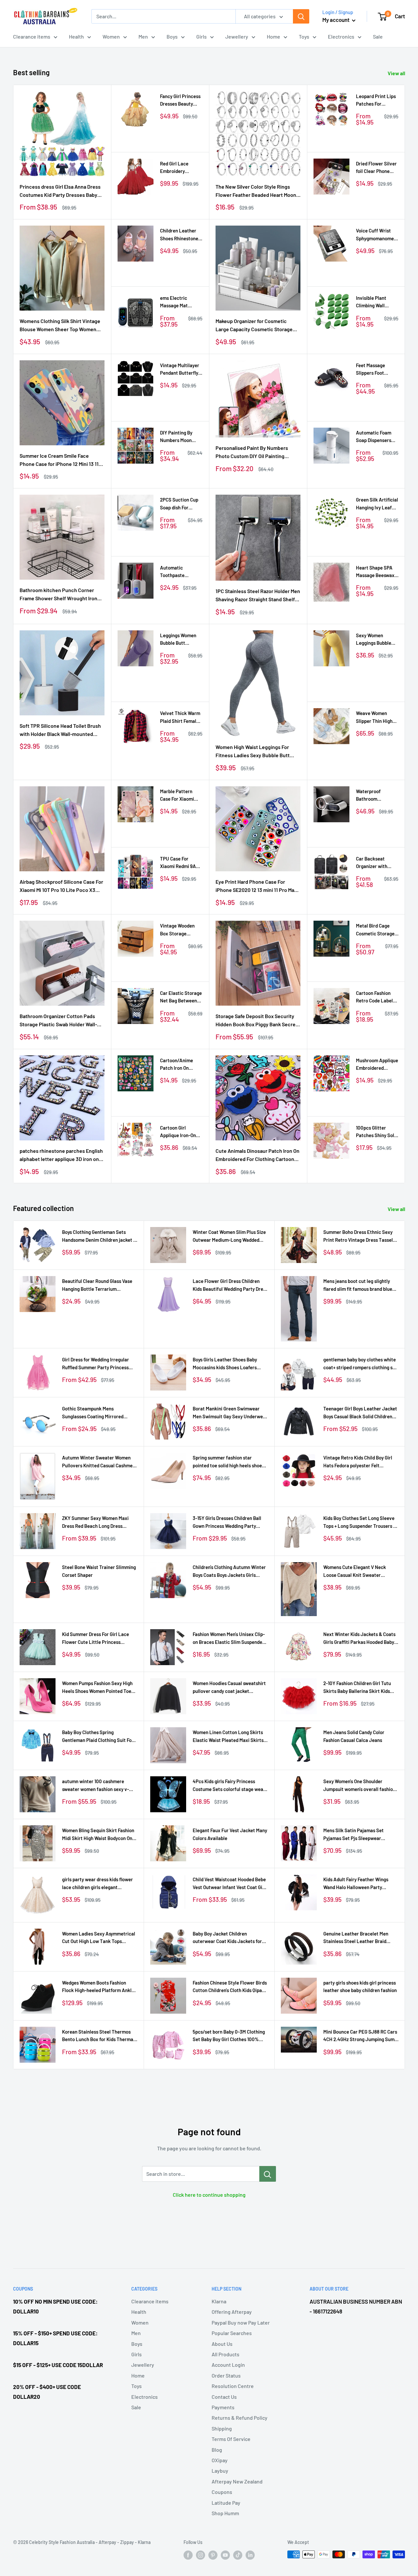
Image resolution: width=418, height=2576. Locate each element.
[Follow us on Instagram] (201, 2555)
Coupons (222, 2492)
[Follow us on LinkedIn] (250, 2555)
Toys (304, 36)
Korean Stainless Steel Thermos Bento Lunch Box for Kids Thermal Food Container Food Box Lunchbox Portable (99, 2036)
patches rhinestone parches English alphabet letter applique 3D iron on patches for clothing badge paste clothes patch (61, 1155)
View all (397, 73)
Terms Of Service (231, 2439)
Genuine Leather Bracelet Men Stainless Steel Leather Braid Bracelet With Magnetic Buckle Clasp (356, 1938)
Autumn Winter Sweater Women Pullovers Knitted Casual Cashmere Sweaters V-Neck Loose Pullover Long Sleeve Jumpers (100, 1462)
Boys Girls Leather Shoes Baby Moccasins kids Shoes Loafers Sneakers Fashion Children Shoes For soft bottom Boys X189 (228, 1364)
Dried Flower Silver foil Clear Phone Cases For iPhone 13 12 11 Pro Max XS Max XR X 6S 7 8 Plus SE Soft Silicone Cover (377, 168)
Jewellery (237, 36)
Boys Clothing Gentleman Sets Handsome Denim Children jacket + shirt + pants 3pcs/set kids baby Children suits (99, 1236)
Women (111, 36)
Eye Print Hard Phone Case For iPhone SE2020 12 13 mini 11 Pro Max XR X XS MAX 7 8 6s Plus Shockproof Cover (257, 886)
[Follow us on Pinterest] (213, 2555)
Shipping (222, 2428)
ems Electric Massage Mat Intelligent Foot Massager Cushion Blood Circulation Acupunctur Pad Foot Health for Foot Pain (181, 302)
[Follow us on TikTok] (238, 2555)
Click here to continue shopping (209, 2195)
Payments (223, 2407)
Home (273, 36)
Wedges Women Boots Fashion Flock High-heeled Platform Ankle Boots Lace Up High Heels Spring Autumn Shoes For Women (98, 1987)
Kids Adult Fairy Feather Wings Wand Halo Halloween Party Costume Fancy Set (356, 1884)
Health (76, 36)
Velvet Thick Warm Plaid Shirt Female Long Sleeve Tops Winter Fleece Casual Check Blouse (180, 717)
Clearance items (32, 36)
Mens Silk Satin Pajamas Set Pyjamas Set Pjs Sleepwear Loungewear (354, 1835)
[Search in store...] (268, 2174)
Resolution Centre (233, 2386)
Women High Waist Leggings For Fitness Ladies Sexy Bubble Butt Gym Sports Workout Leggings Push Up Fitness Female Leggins (257, 752)
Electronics (341, 36)
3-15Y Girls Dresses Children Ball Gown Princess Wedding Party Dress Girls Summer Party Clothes (229, 1522)
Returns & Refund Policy (240, 2418)
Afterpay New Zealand (237, 2481)
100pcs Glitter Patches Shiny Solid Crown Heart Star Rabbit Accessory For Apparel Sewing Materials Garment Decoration (377, 1132)
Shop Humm (225, 2513)
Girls (201, 36)
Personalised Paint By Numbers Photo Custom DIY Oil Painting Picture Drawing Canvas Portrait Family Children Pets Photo (252, 452)
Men (143, 36)
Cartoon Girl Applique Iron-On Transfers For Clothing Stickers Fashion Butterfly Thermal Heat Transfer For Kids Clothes (178, 1132)
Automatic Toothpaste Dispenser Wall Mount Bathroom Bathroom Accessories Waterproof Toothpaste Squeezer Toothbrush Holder (180, 572)
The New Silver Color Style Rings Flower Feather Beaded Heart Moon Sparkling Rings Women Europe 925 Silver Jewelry (256, 191)
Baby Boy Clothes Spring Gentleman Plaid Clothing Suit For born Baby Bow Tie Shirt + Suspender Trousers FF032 (98, 1737)
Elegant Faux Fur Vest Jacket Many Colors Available (230, 1834)
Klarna (219, 2301)
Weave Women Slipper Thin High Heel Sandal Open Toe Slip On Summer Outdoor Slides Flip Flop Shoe (377, 717)
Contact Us (224, 2397)
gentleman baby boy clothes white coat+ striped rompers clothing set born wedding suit (360, 1364)
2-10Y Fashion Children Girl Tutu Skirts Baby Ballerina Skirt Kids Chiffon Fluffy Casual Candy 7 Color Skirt (361, 1688)
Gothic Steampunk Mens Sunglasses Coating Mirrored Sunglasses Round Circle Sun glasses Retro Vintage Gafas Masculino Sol (93, 1413)
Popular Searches (232, 2333)
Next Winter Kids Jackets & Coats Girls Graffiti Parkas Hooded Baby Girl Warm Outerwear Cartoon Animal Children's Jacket (359, 1638)
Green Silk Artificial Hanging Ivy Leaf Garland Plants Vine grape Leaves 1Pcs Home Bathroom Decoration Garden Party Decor (377, 504)
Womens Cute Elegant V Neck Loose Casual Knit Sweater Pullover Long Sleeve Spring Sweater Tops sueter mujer (355, 1571)
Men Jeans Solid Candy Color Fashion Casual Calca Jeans (354, 1736)
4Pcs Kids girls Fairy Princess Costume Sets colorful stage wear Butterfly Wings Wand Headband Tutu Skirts (229, 1786)
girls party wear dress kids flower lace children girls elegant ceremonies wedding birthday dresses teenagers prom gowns (97, 1884)
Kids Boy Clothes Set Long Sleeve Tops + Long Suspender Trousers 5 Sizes (360, 1522)
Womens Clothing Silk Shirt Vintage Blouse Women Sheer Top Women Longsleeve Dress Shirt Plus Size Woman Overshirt (60, 326)
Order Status (226, 2375)
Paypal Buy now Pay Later (241, 2322)
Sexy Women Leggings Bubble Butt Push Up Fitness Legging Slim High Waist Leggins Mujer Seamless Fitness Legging (375, 640)
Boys (172, 36)
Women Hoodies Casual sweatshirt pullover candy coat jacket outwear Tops (229, 1688)
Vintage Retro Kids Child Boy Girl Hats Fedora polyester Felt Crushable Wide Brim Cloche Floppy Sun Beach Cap (361, 1462)
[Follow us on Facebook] (188, 2555)
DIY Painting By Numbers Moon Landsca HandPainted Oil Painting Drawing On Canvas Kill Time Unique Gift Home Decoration (181, 437)
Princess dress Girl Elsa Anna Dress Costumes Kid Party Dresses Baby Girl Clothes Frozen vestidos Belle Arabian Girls (60, 191)
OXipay (220, 2460)
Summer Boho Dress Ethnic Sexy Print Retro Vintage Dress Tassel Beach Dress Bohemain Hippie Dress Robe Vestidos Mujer (358, 1236)
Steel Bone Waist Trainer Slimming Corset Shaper (99, 1571)
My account (336, 20)
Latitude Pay (226, 2503)
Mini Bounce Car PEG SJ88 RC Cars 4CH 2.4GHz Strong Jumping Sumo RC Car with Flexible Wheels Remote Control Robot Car (360, 2036)
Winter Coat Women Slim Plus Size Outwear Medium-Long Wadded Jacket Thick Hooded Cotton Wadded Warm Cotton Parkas (229, 1236)
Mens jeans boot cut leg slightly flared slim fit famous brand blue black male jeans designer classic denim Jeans (359, 1285)
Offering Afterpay (232, 2312)
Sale (378, 36)
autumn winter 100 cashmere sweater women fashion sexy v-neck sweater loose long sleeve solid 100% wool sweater (96, 1786)
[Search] (301, 16)
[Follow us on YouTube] (225, 2555)
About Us (222, 2344)
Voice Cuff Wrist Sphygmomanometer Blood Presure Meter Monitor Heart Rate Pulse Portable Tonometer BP (377, 235)
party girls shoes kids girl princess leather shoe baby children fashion (360, 1986)
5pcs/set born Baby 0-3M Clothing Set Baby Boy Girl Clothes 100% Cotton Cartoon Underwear (229, 2036)
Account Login (228, 2365)
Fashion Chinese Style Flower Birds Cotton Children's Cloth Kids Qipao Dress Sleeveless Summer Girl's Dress (230, 1987)
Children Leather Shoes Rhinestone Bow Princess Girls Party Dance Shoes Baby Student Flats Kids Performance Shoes (180, 235)
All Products (225, 2354)
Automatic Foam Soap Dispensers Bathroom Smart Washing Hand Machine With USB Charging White (376, 437)
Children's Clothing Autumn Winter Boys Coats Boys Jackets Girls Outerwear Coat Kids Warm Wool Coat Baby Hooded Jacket (229, 1571)
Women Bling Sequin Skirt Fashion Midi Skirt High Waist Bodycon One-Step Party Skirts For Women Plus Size (99, 1835)
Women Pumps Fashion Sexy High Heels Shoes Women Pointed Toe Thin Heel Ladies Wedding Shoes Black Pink (97, 1688)
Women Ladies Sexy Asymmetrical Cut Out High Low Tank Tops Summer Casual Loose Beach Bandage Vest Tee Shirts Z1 (99, 1938)
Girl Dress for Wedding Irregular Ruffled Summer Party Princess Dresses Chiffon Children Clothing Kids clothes (98, 1364)
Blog (217, 2450)
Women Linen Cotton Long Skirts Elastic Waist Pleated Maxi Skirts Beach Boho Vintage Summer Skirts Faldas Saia (228, 1737)
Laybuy (220, 2471)
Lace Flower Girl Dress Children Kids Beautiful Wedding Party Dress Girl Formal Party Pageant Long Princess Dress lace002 (230, 1285)
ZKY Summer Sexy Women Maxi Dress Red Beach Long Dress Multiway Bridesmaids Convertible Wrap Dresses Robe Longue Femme (99, 1522)
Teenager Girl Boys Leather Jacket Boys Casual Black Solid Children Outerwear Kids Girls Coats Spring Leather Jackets (360, 1413)
